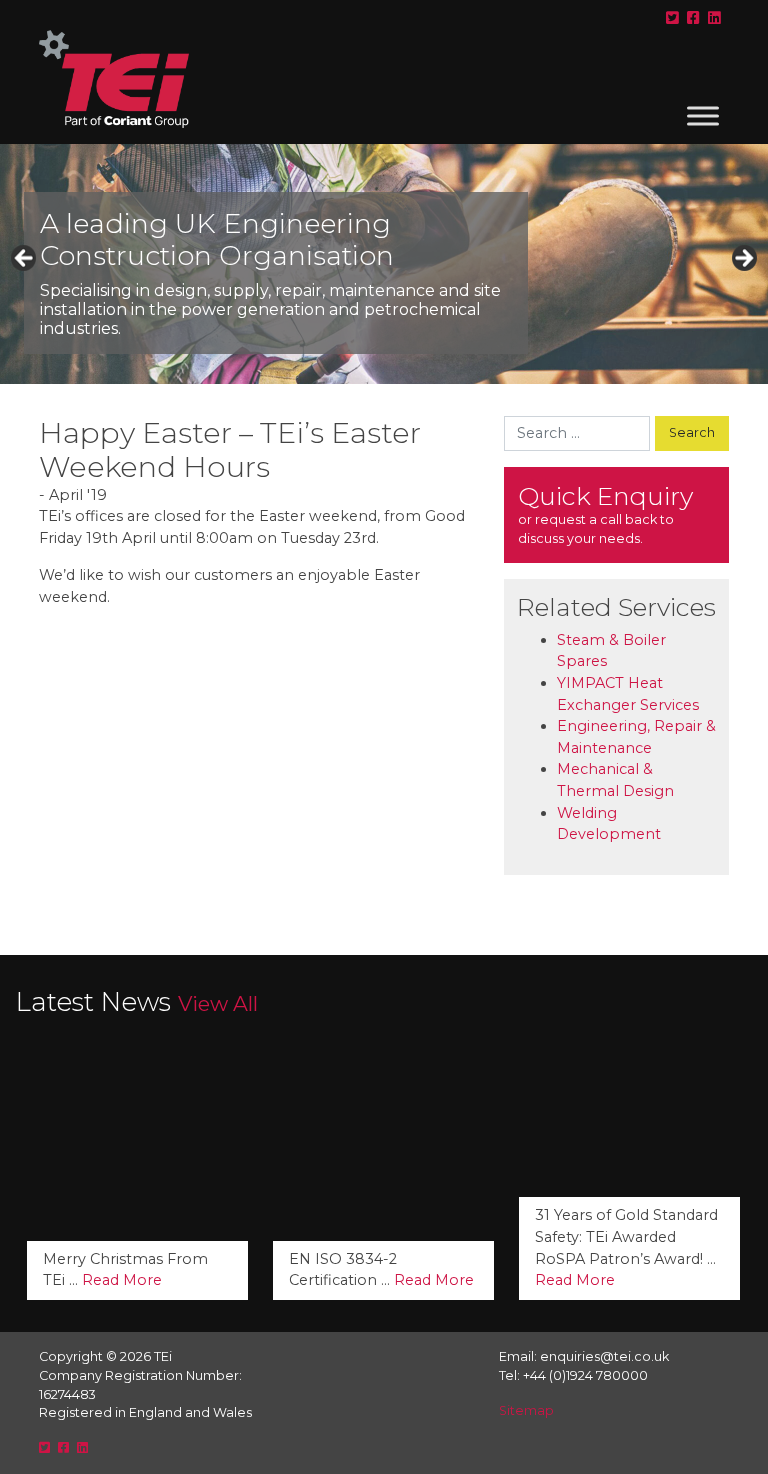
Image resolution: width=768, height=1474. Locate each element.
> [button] (743, 259)
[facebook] (693, 18)
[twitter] (672, 18)
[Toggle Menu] (703, 115)
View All (218, 1003)
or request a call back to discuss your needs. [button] (605, 513)
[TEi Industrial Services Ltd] (114, 87)
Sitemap (526, 1410)
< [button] (25, 259)
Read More (122, 1280)
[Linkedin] (714, 18)
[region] (384, 264)
